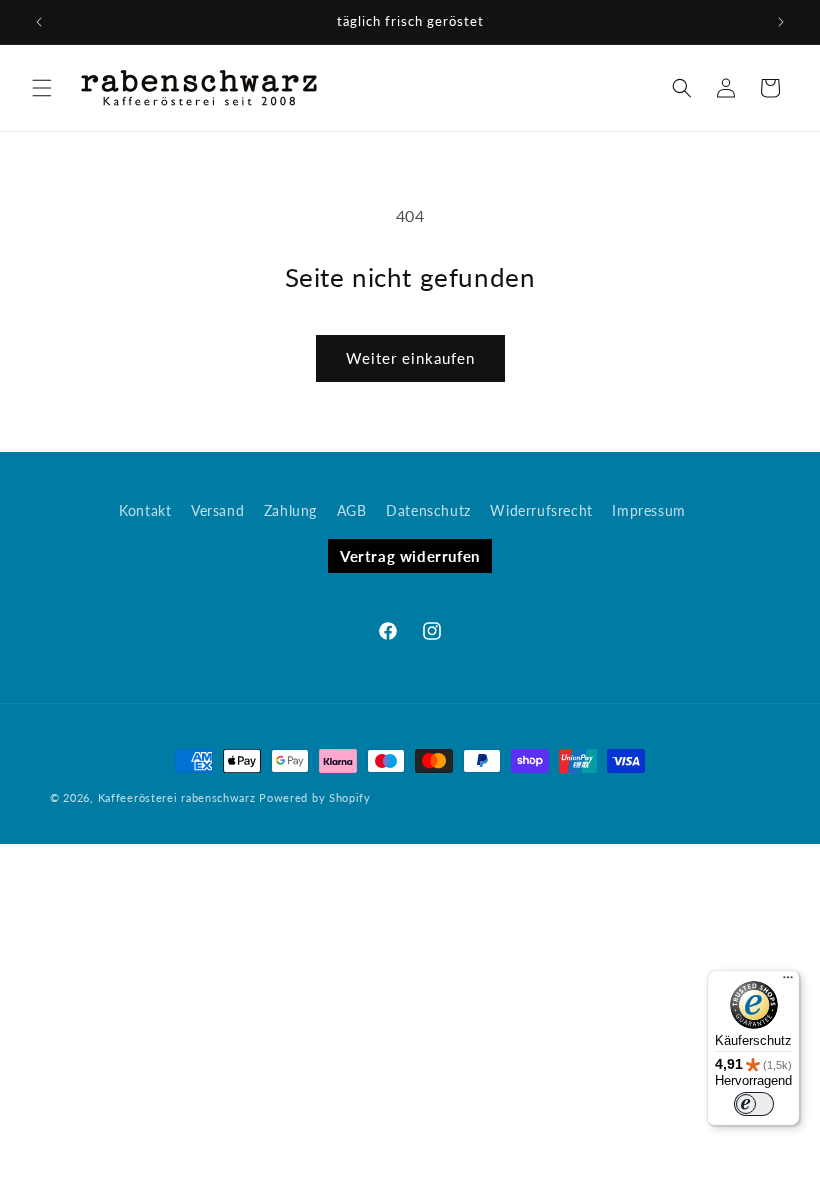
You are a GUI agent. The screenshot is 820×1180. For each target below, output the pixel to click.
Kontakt (145, 510)
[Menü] (788, 982)
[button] (42, 88)
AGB (352, 510)
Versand (217, 510)
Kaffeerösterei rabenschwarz (177, 797)
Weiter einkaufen (410, 358)
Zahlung (290, 510)
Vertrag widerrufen (410, 556)
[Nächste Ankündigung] (781, 22)
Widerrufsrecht (541, 510)
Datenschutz (428, 510)
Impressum (648, 510)
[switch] (754, 1104)
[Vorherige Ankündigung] (39, 22)
